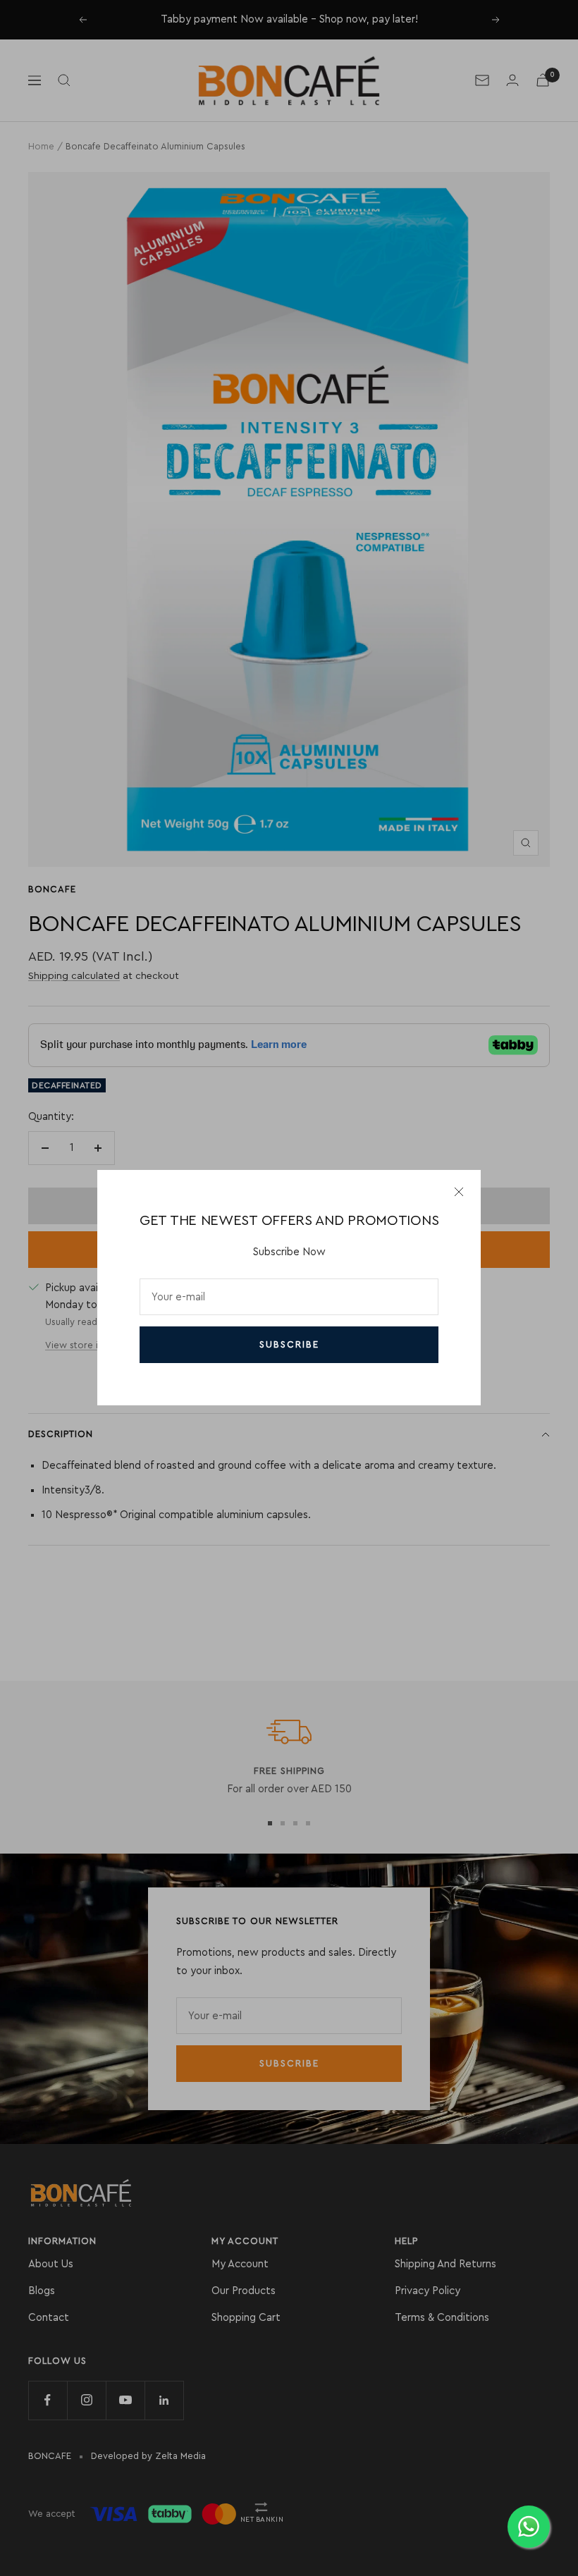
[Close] (459, 1192)
